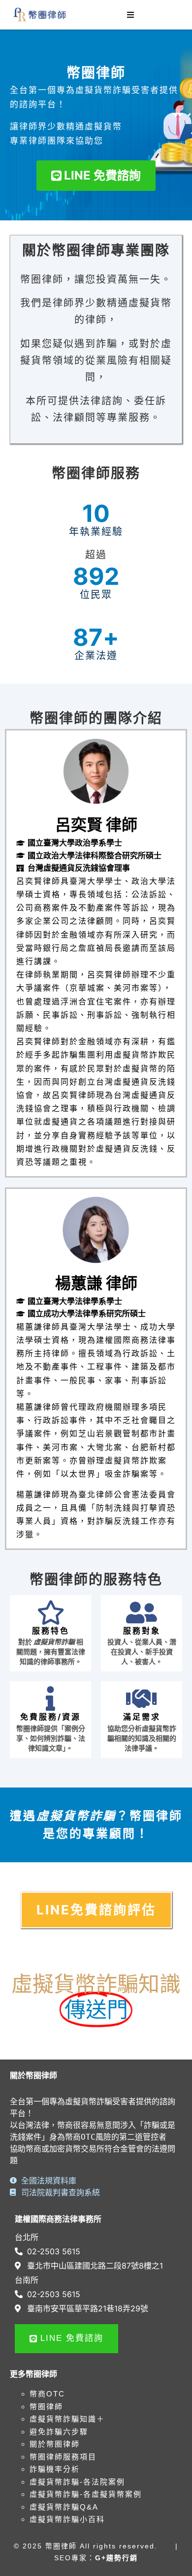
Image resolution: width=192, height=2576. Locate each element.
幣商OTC (47, 2394)
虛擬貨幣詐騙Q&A (64, 2507)
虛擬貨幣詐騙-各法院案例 (77, 2482)
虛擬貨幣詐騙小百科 (67, 2519)
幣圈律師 (46, 2407)
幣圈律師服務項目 (63, 2457)
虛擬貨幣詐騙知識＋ (67, 2419)
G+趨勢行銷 (116, 2558)
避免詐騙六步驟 (59, 2432)
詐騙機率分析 (55, 2469)
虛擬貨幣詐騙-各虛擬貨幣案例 (86, 2494)
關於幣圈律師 (55, 2444)
